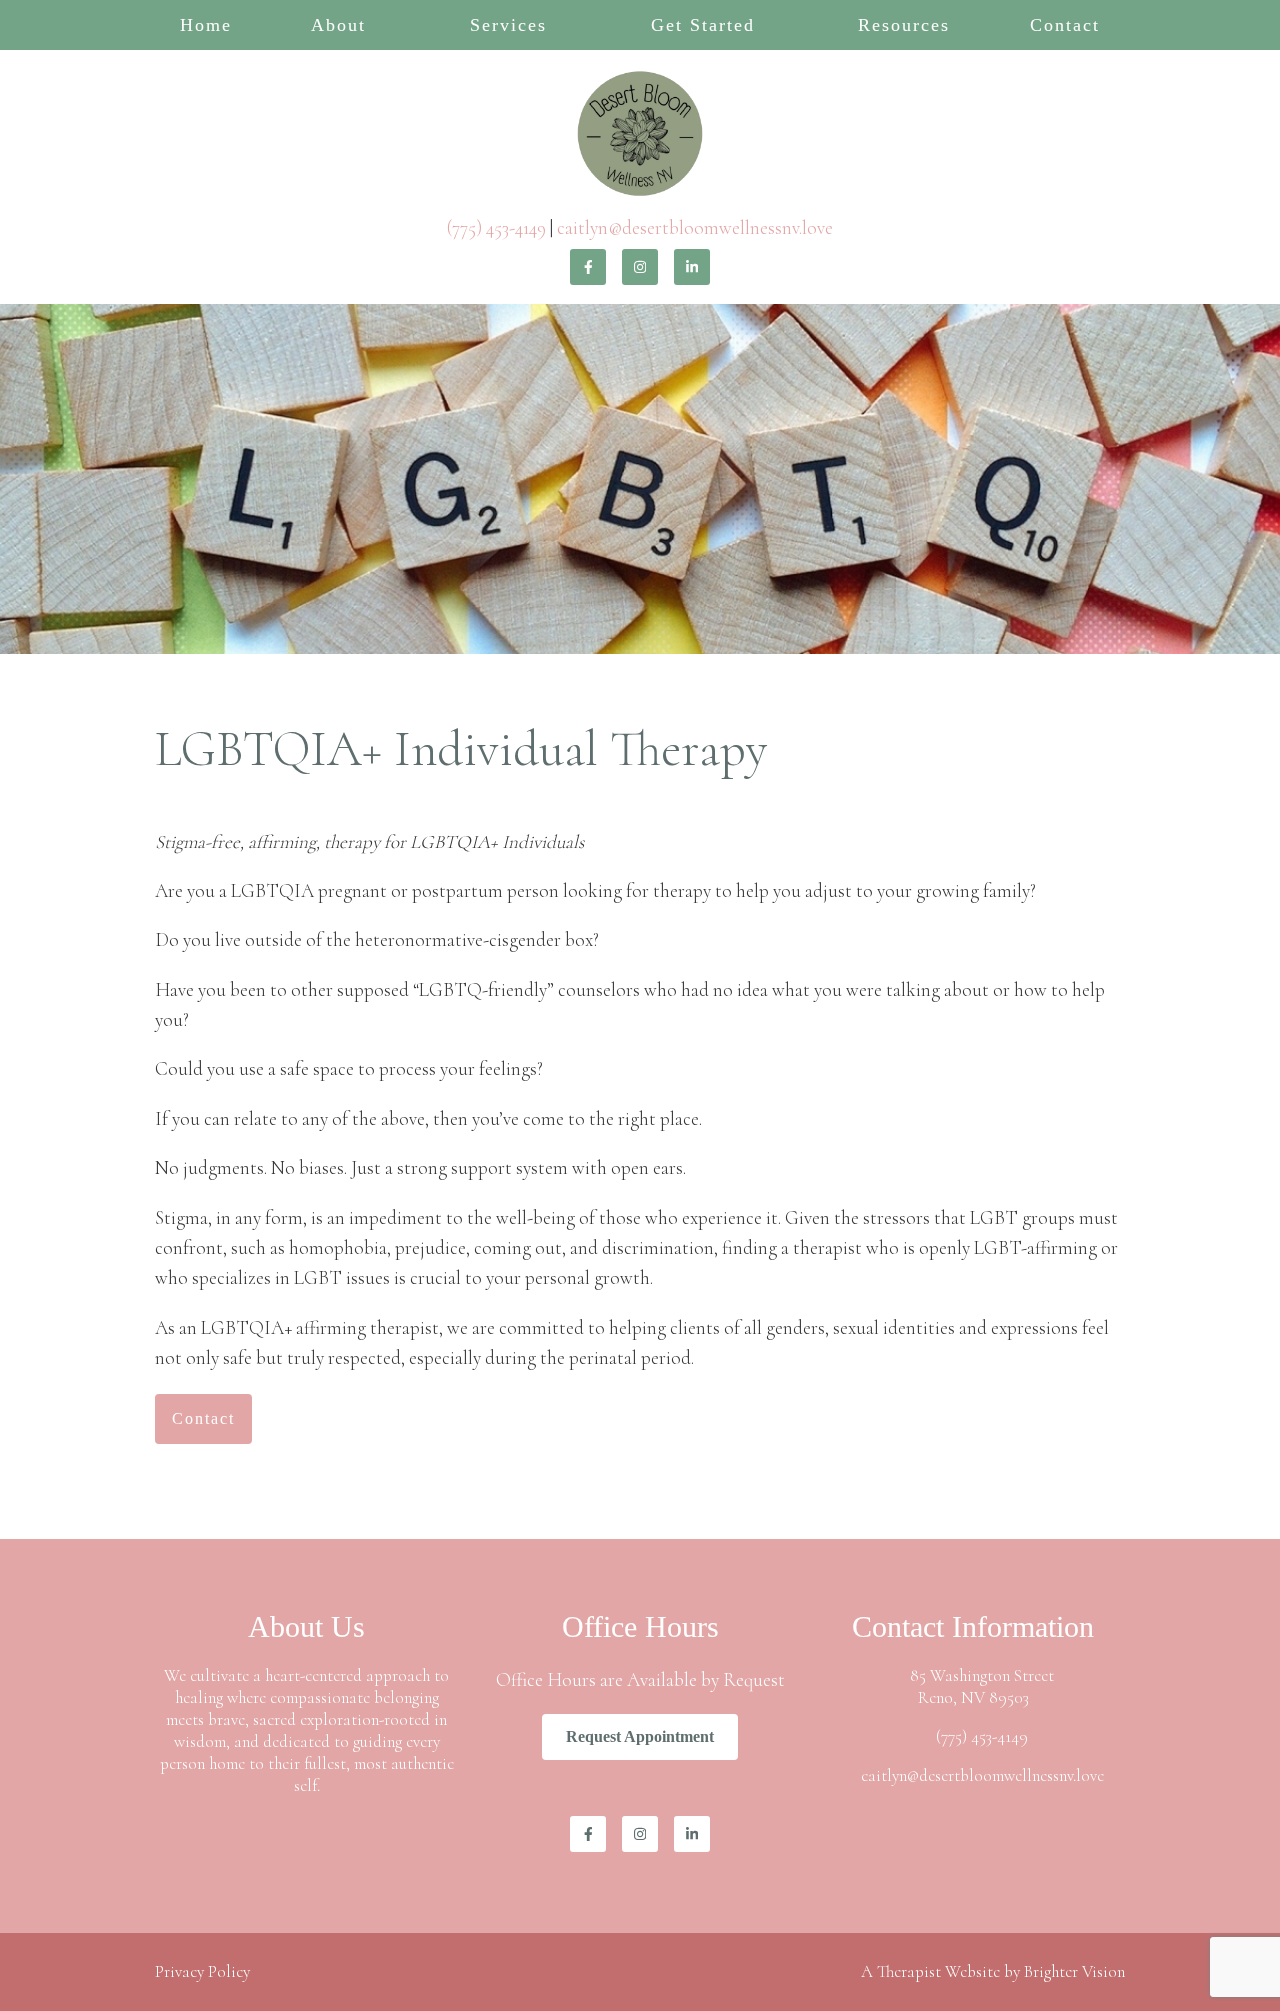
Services (508, 25)
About (338, 25)
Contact (1065, 25)
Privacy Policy (202, 1971)
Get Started (703, 25)
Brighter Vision (1074, 1971)
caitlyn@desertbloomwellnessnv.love (695, 227)
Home (206, 25)
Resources (904, 25)
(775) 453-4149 (496, 227)
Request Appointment (640, 1736)
